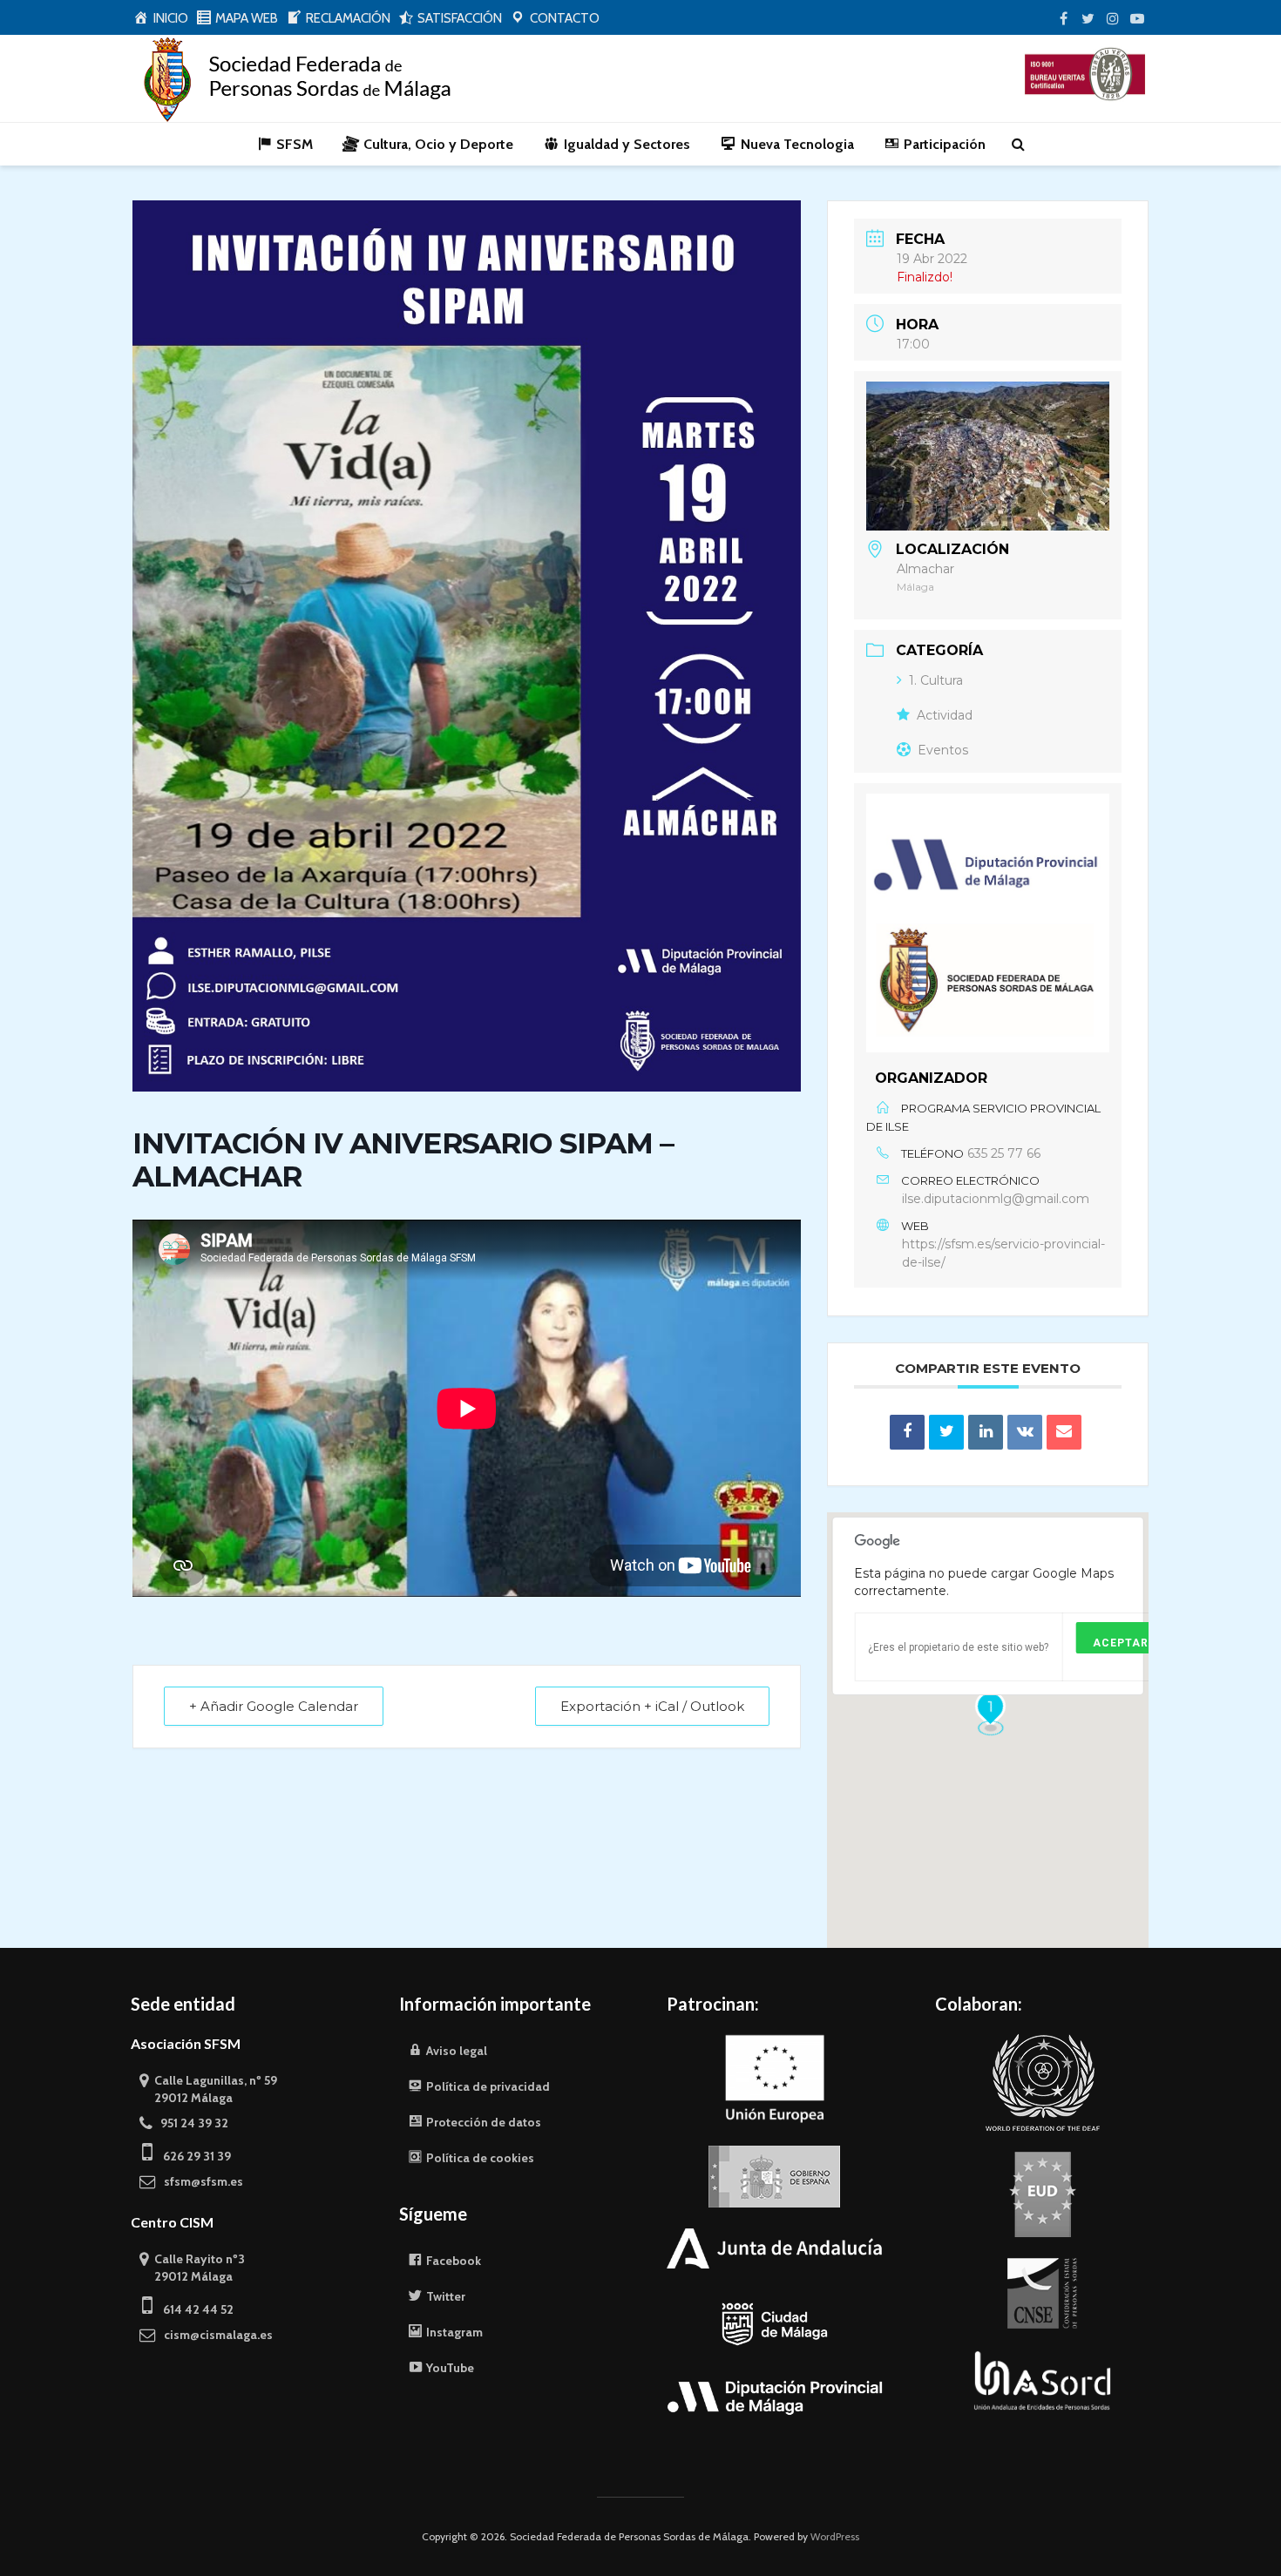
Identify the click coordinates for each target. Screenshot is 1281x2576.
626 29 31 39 (192, 2156)
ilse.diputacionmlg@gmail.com (996, 1199)
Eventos (943, 750)
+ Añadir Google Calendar (274, 1706)
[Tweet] (946, 1432)
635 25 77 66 (1004, 1153)
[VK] (1025, 1432)
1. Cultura (936, 680)
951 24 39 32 (190, 2123)
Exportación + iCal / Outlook (652, 1706)
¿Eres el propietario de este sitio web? (958, 1647)
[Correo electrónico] (1064, 1432)
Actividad (945, 715)
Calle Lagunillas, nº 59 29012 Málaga (208, 2089)
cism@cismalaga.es (214, 2335)
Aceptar (1121, 1643)
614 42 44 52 (193, 2309)
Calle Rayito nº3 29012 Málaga (192, 2268)
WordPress (835, 2536)
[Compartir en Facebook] (907, 1432)
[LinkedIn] (986, 1432)
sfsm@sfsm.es (200, 2181)
